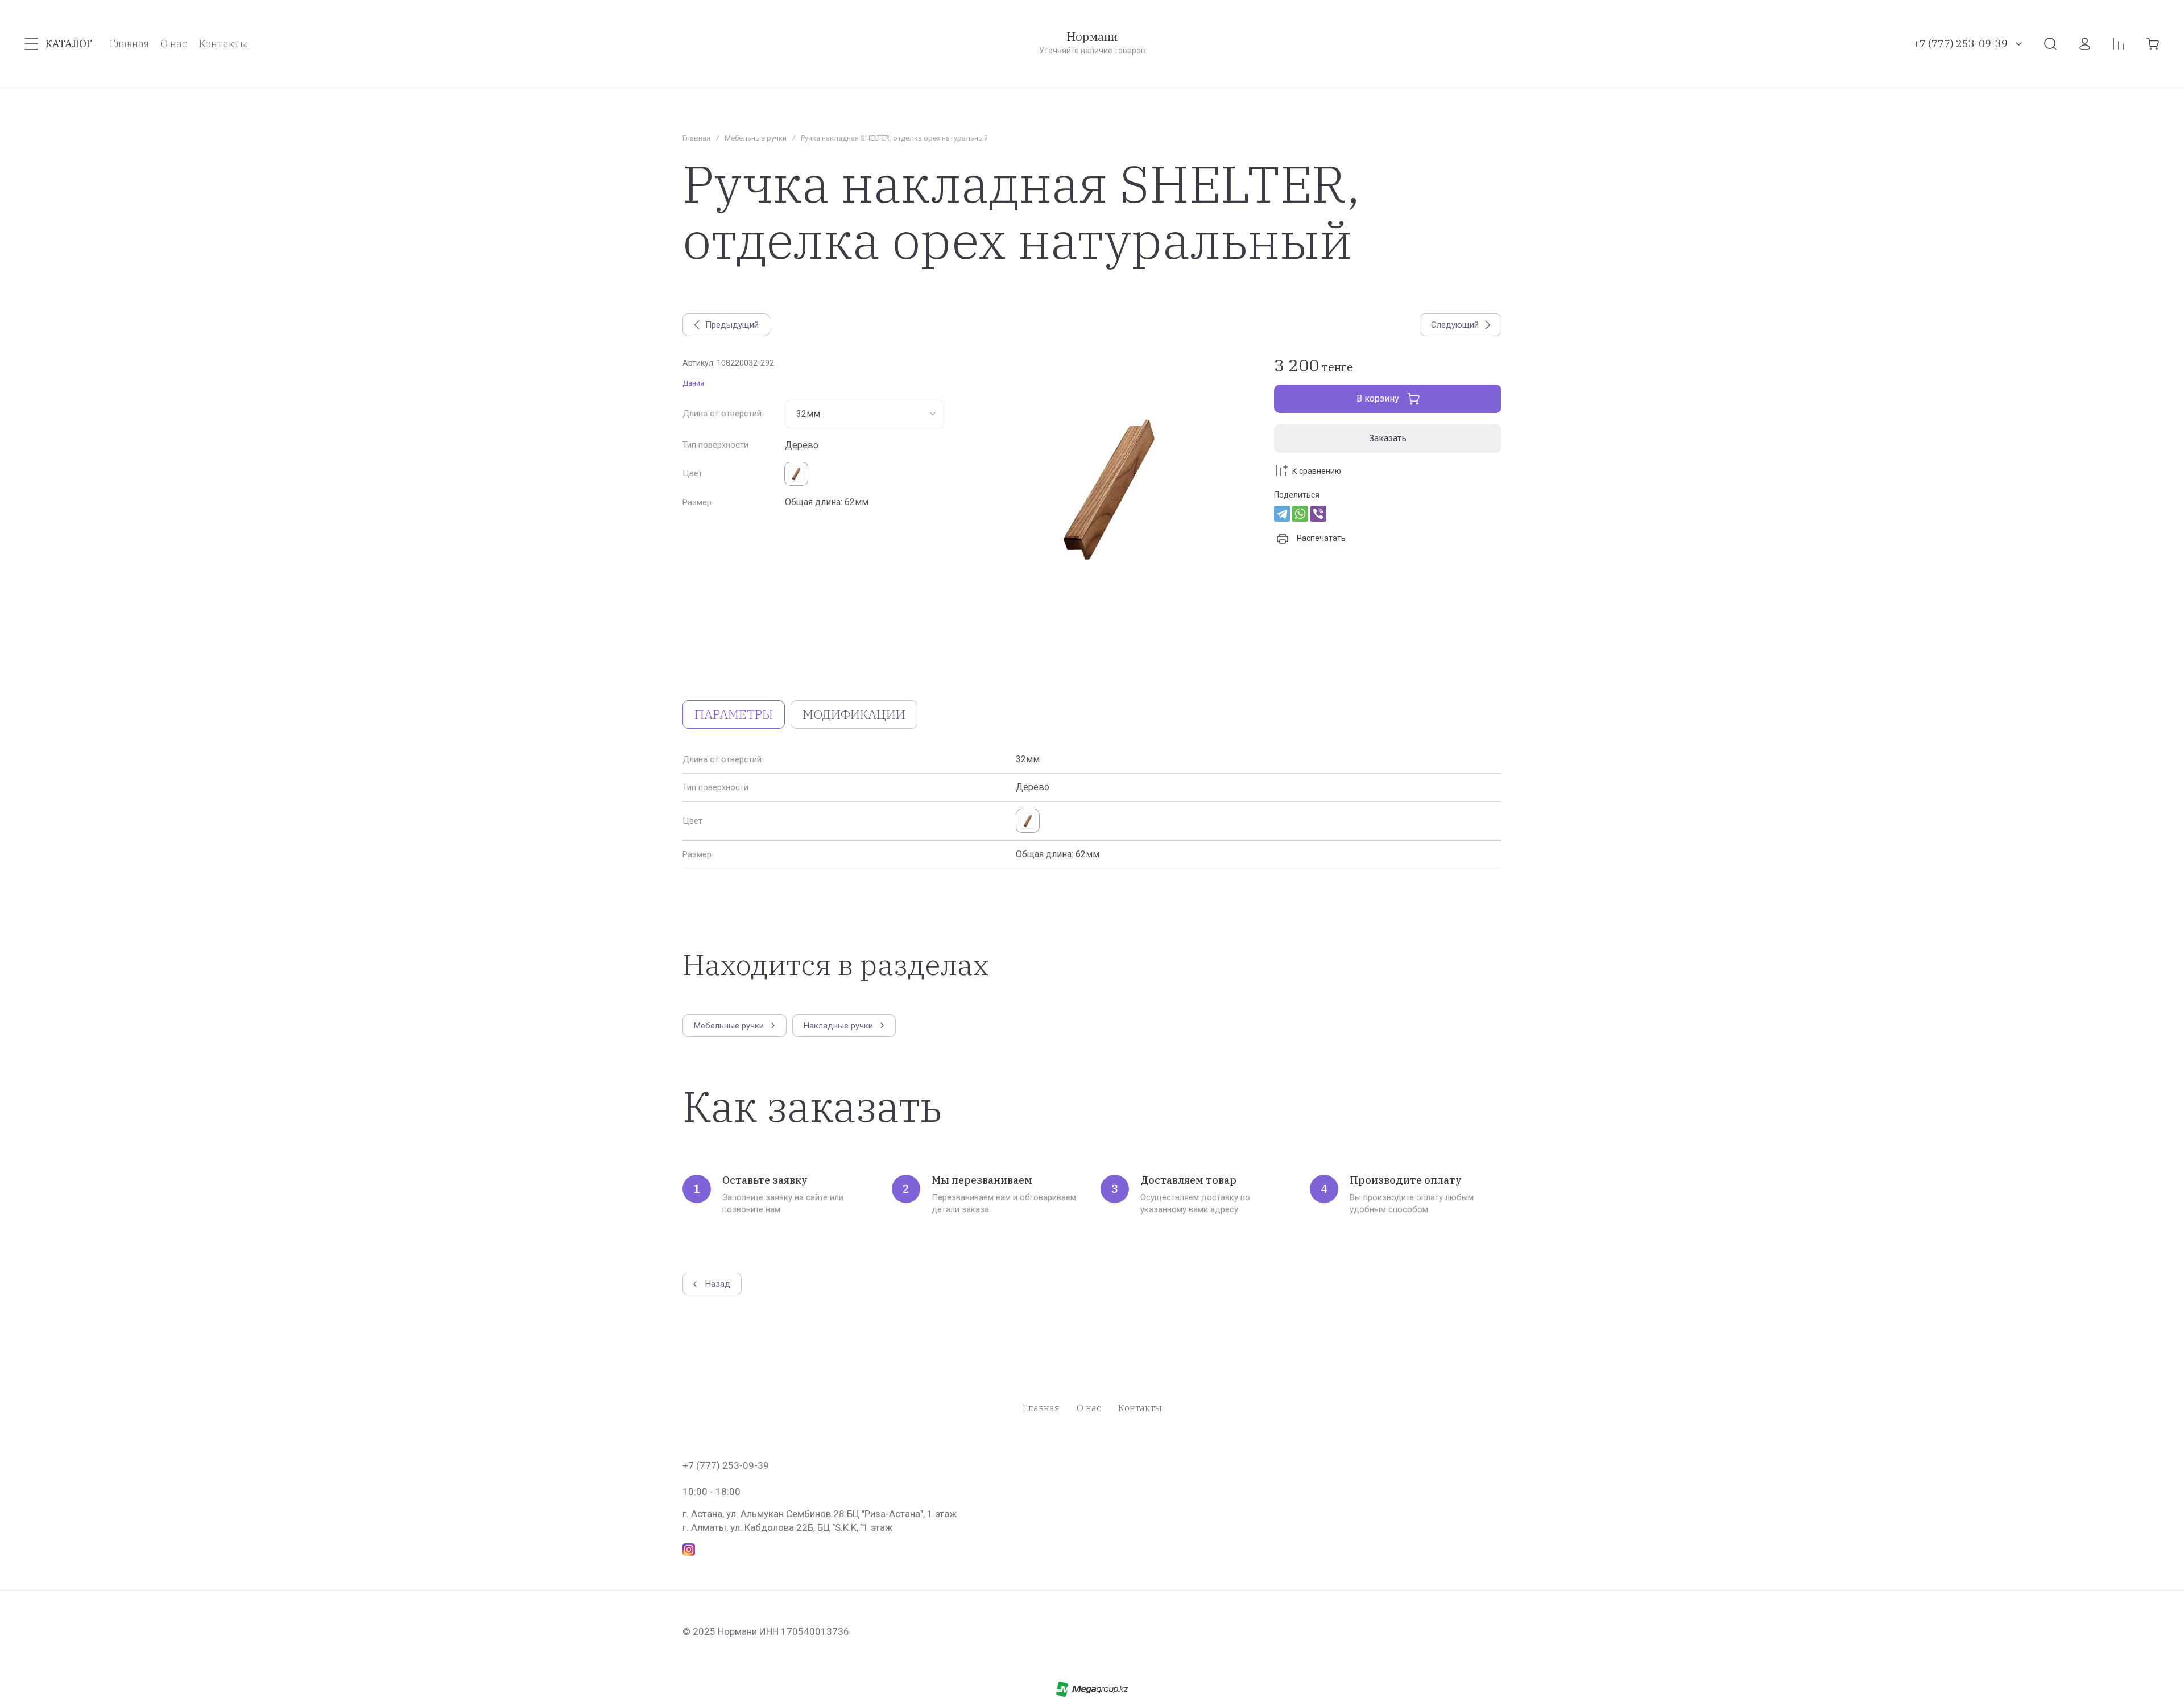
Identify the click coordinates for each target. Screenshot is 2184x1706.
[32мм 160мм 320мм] (864, 414)
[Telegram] (1282, 514)
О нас (1089, 1408)
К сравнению (1317, 471)
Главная (696, 138)
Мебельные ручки (756, 138)
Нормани (1092, 37)
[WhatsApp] (1300, 514)
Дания (693, 383)
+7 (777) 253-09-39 (1960, 44)
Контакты (1140, 1408)
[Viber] (1318, 514)
